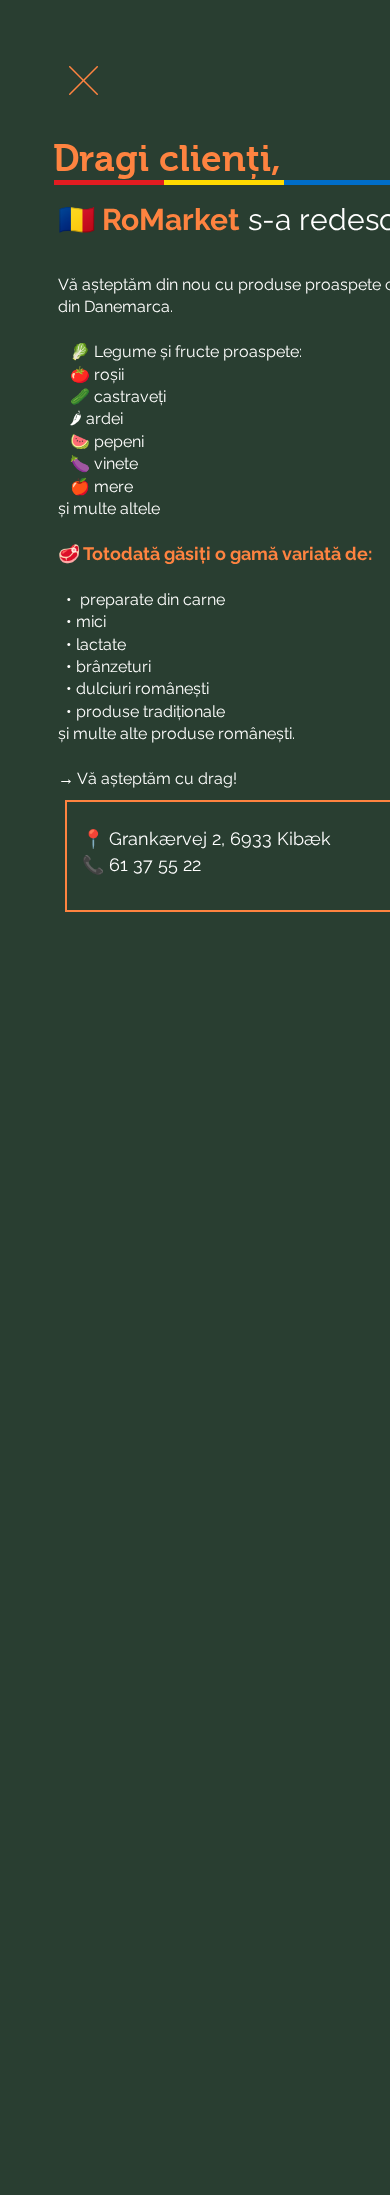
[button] (83, 80)
